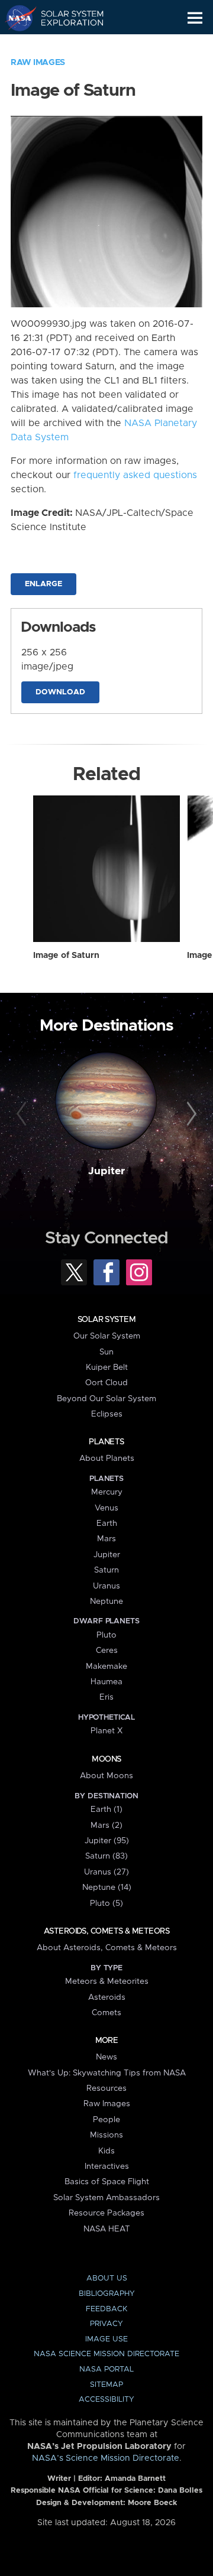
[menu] (195, 18)
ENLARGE (43, 584)
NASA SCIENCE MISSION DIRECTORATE (106, 2354)
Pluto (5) (106, 1903)
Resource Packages (106, 2213)
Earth (107, 1523)
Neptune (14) (107, 1888)
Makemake (106, 1667)
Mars (106, 1539)
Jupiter (106, 1171)
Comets (106, 2013)
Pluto (106, 1635)
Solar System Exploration (65, 18)
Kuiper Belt (107, 1367)
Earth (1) (106, 1810)
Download (60, 692)
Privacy (106, 2324)
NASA (16, 18)
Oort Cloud (106, 1383)
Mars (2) (106, 1825)
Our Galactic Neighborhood (65, 45)
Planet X (106, 1731)
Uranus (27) (106, 1872)
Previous (23, 1115)
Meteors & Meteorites (107, 1981)
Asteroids (107, 1997)
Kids (106, 2151)
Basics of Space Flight (107, 2182)
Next (190, 1115)
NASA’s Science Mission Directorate (106, 2458)
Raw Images (38, 63)
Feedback (106, 2309)
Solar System (106, 1320)
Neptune (106, 1602)
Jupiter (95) (107, 1841)
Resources (106, 2088)
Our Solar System (107, 1336)
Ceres (107, 1651)
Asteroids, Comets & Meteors (106, 1931)
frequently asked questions (135, 475)
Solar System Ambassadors (106, 2198)
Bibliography (107, 2294)
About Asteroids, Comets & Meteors (107, 1948)
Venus (106, 1508)
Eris (106, 1697)
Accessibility (106, 2400)
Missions (106, 2135)
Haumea (106, 1682)
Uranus (106, 1586)
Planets (106, 1442)
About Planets (107, 1458)
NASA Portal (106, 2369)
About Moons (106, 1776)
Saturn (106, 1570)
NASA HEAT (107, 2229)
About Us (107, 2278)
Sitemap (106, 2385)
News (106, 2057)
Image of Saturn (66, 956)
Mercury (107, 1492)
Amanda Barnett (135, 2479)
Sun (106, 1352)
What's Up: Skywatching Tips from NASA (107, 2073)
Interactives (107, 2166)
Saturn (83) (106, 1856)
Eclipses (107, 1414)
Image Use (106, 2339)
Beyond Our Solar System (106, 1399)
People (106, 2120)
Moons (106, 1759)
